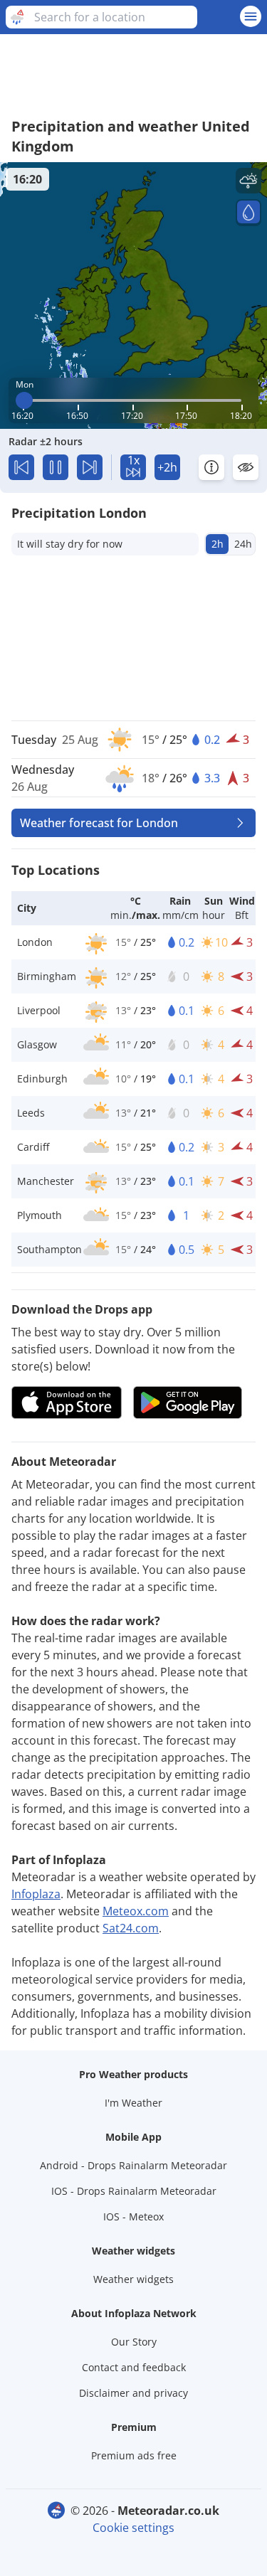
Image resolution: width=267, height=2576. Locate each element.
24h (243, 544)
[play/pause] (56, 467)
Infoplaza (36, 1894)
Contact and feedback (134, 2367)
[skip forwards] (90, 467)
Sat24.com (131, 1928)
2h (218, 544)
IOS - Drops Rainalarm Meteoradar (134, 2191)
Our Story (134, 2342)
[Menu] (251, 16)
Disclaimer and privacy (133, 2393)
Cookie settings (133, 2528)
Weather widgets (133, 2279)
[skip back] (21, 467)
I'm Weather (133, 2103)
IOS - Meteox (133, 2216)
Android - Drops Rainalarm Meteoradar (133, 2165)
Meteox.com (136, 1911)
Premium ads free (134, 2455)
